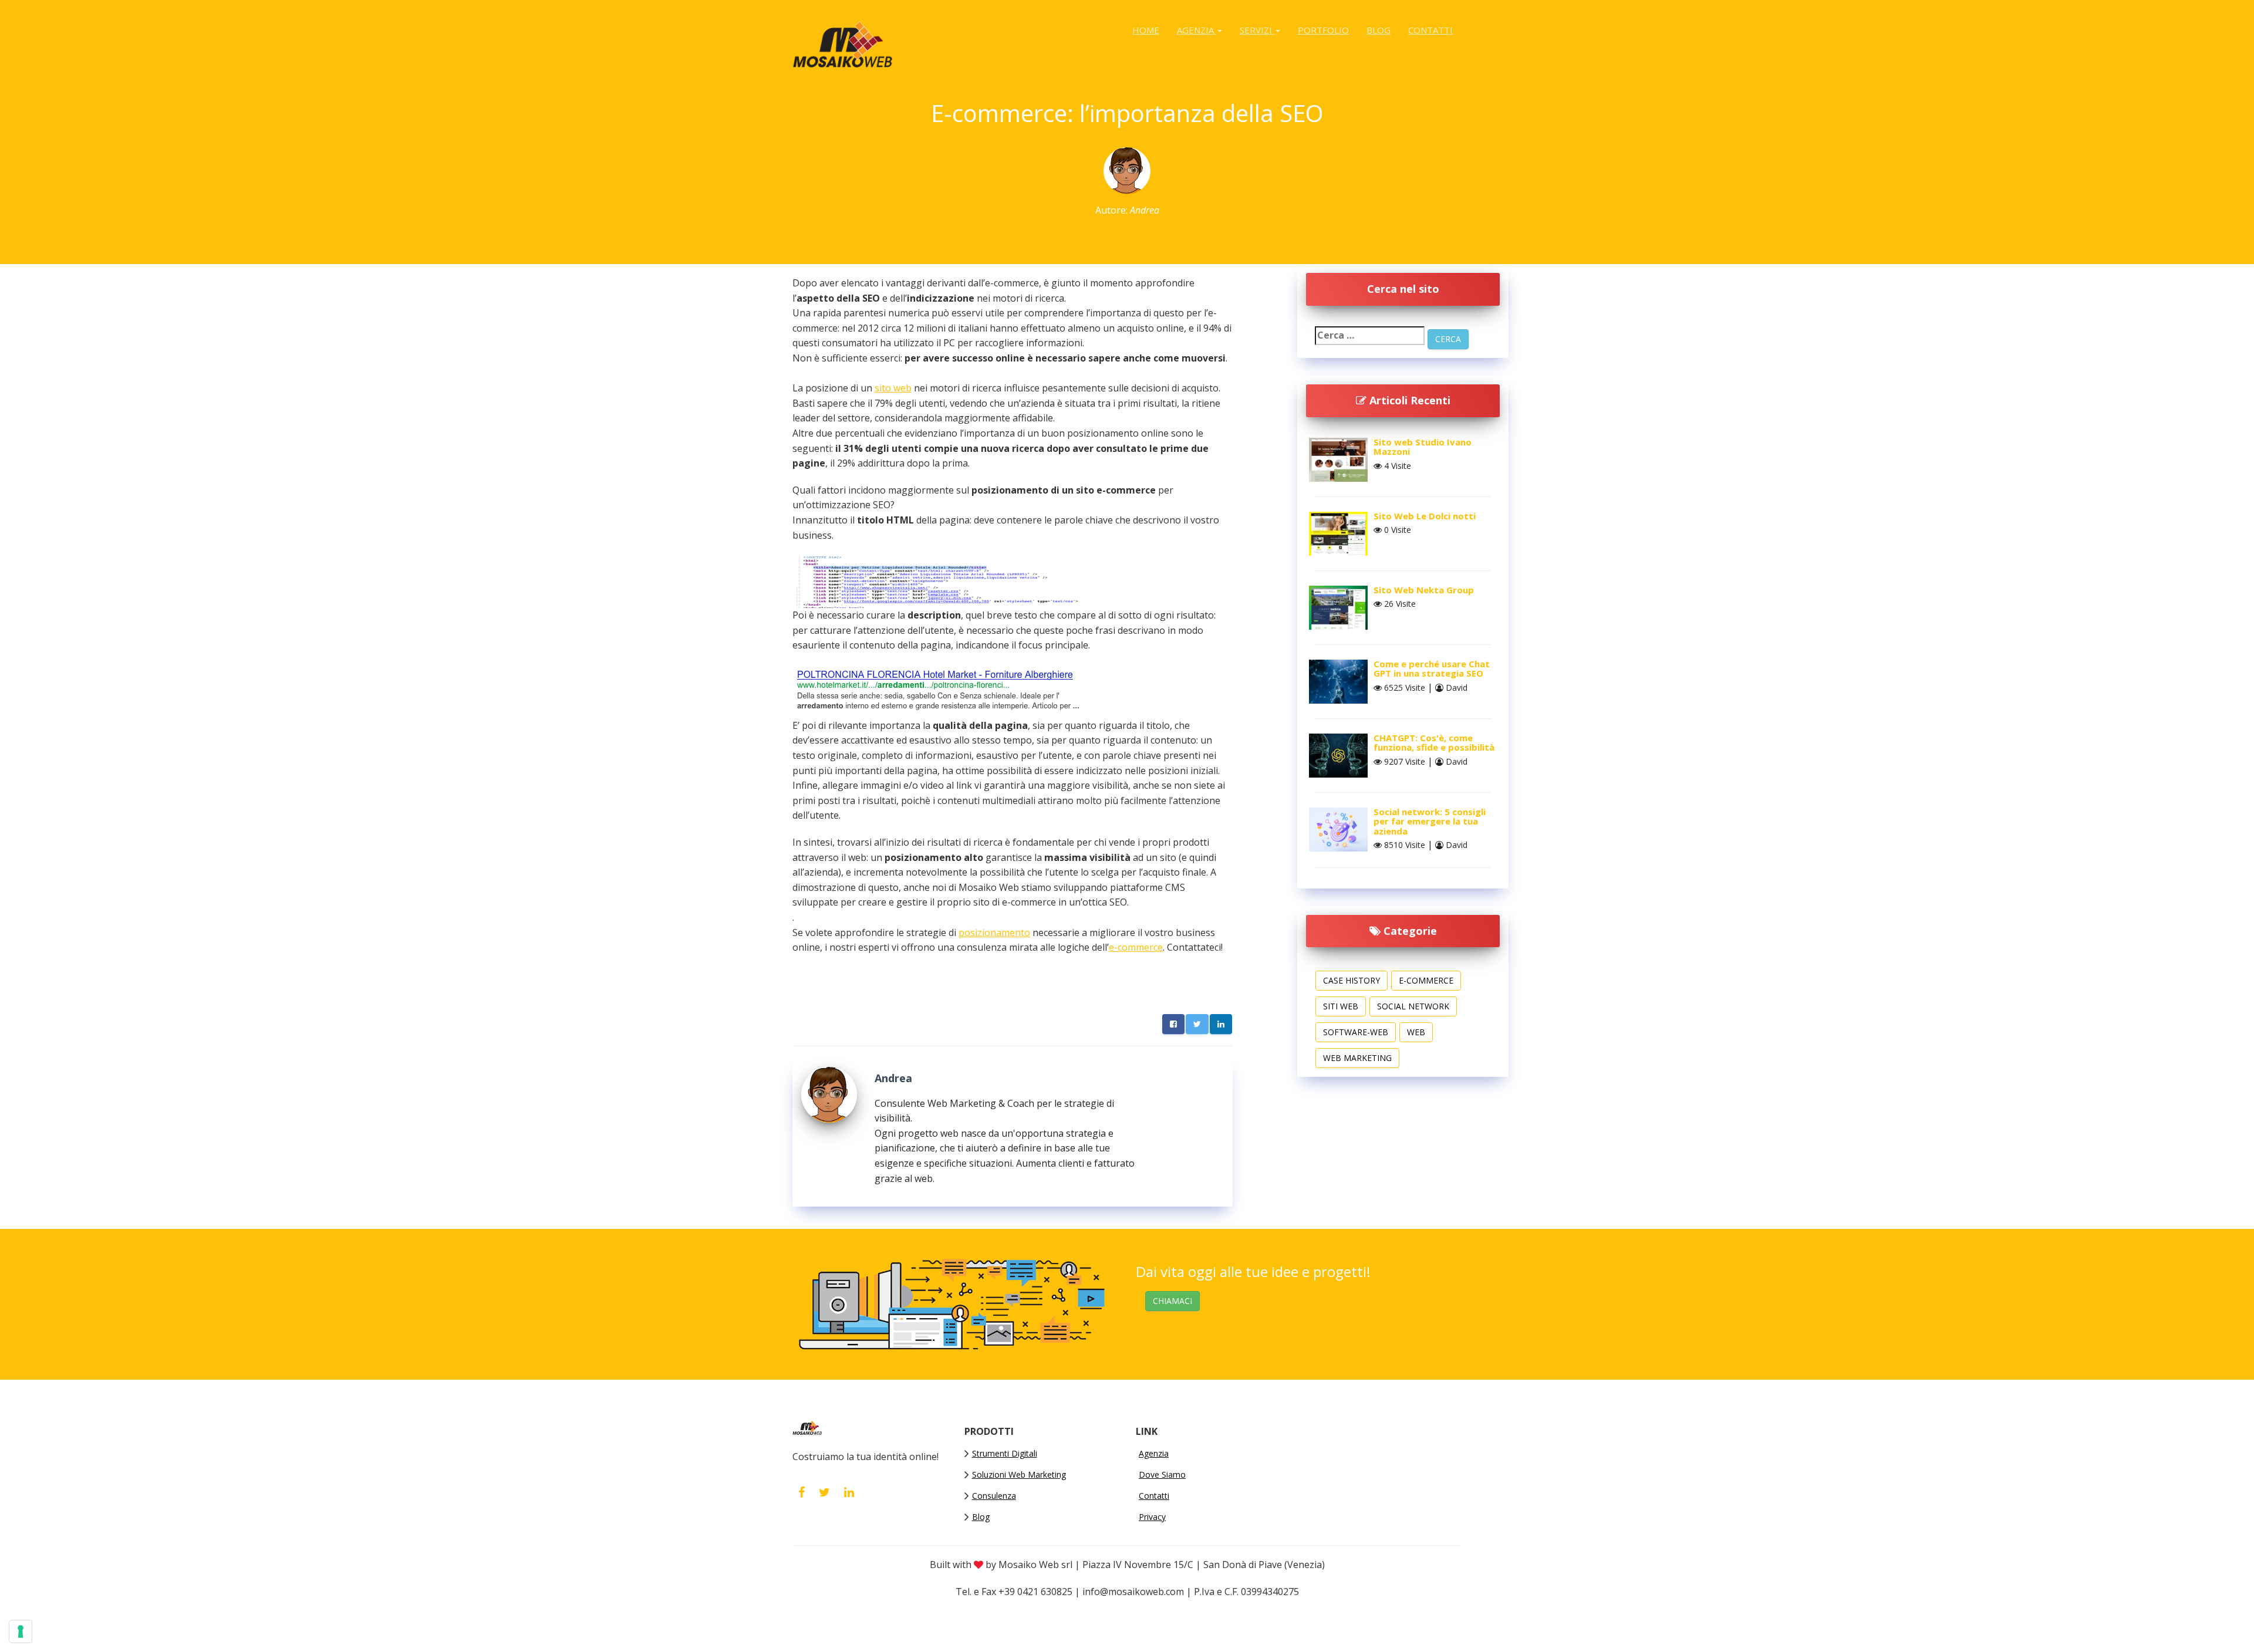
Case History (1352, 980)
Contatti (1430, 30)
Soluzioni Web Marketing (1019, 1474)
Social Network (1413, 1006)
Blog (1379, 30)
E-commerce (1426, 980)
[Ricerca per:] (1370, 336)
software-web (1356, 1032)
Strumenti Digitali (1005, 1453)
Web (1416, 1032)
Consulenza (994, 1496)
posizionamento (994, 933)
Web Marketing (1357, 1058)
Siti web (1341, 1006)
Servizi (1257, 30)
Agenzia (1197, 30)
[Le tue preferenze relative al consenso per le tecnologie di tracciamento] (21, 1631)
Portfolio (1323, 30)
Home (1146, 30)
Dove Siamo (1162, 1474)
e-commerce (1136, 947)
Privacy (1152, 1517)
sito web (893, 388)
